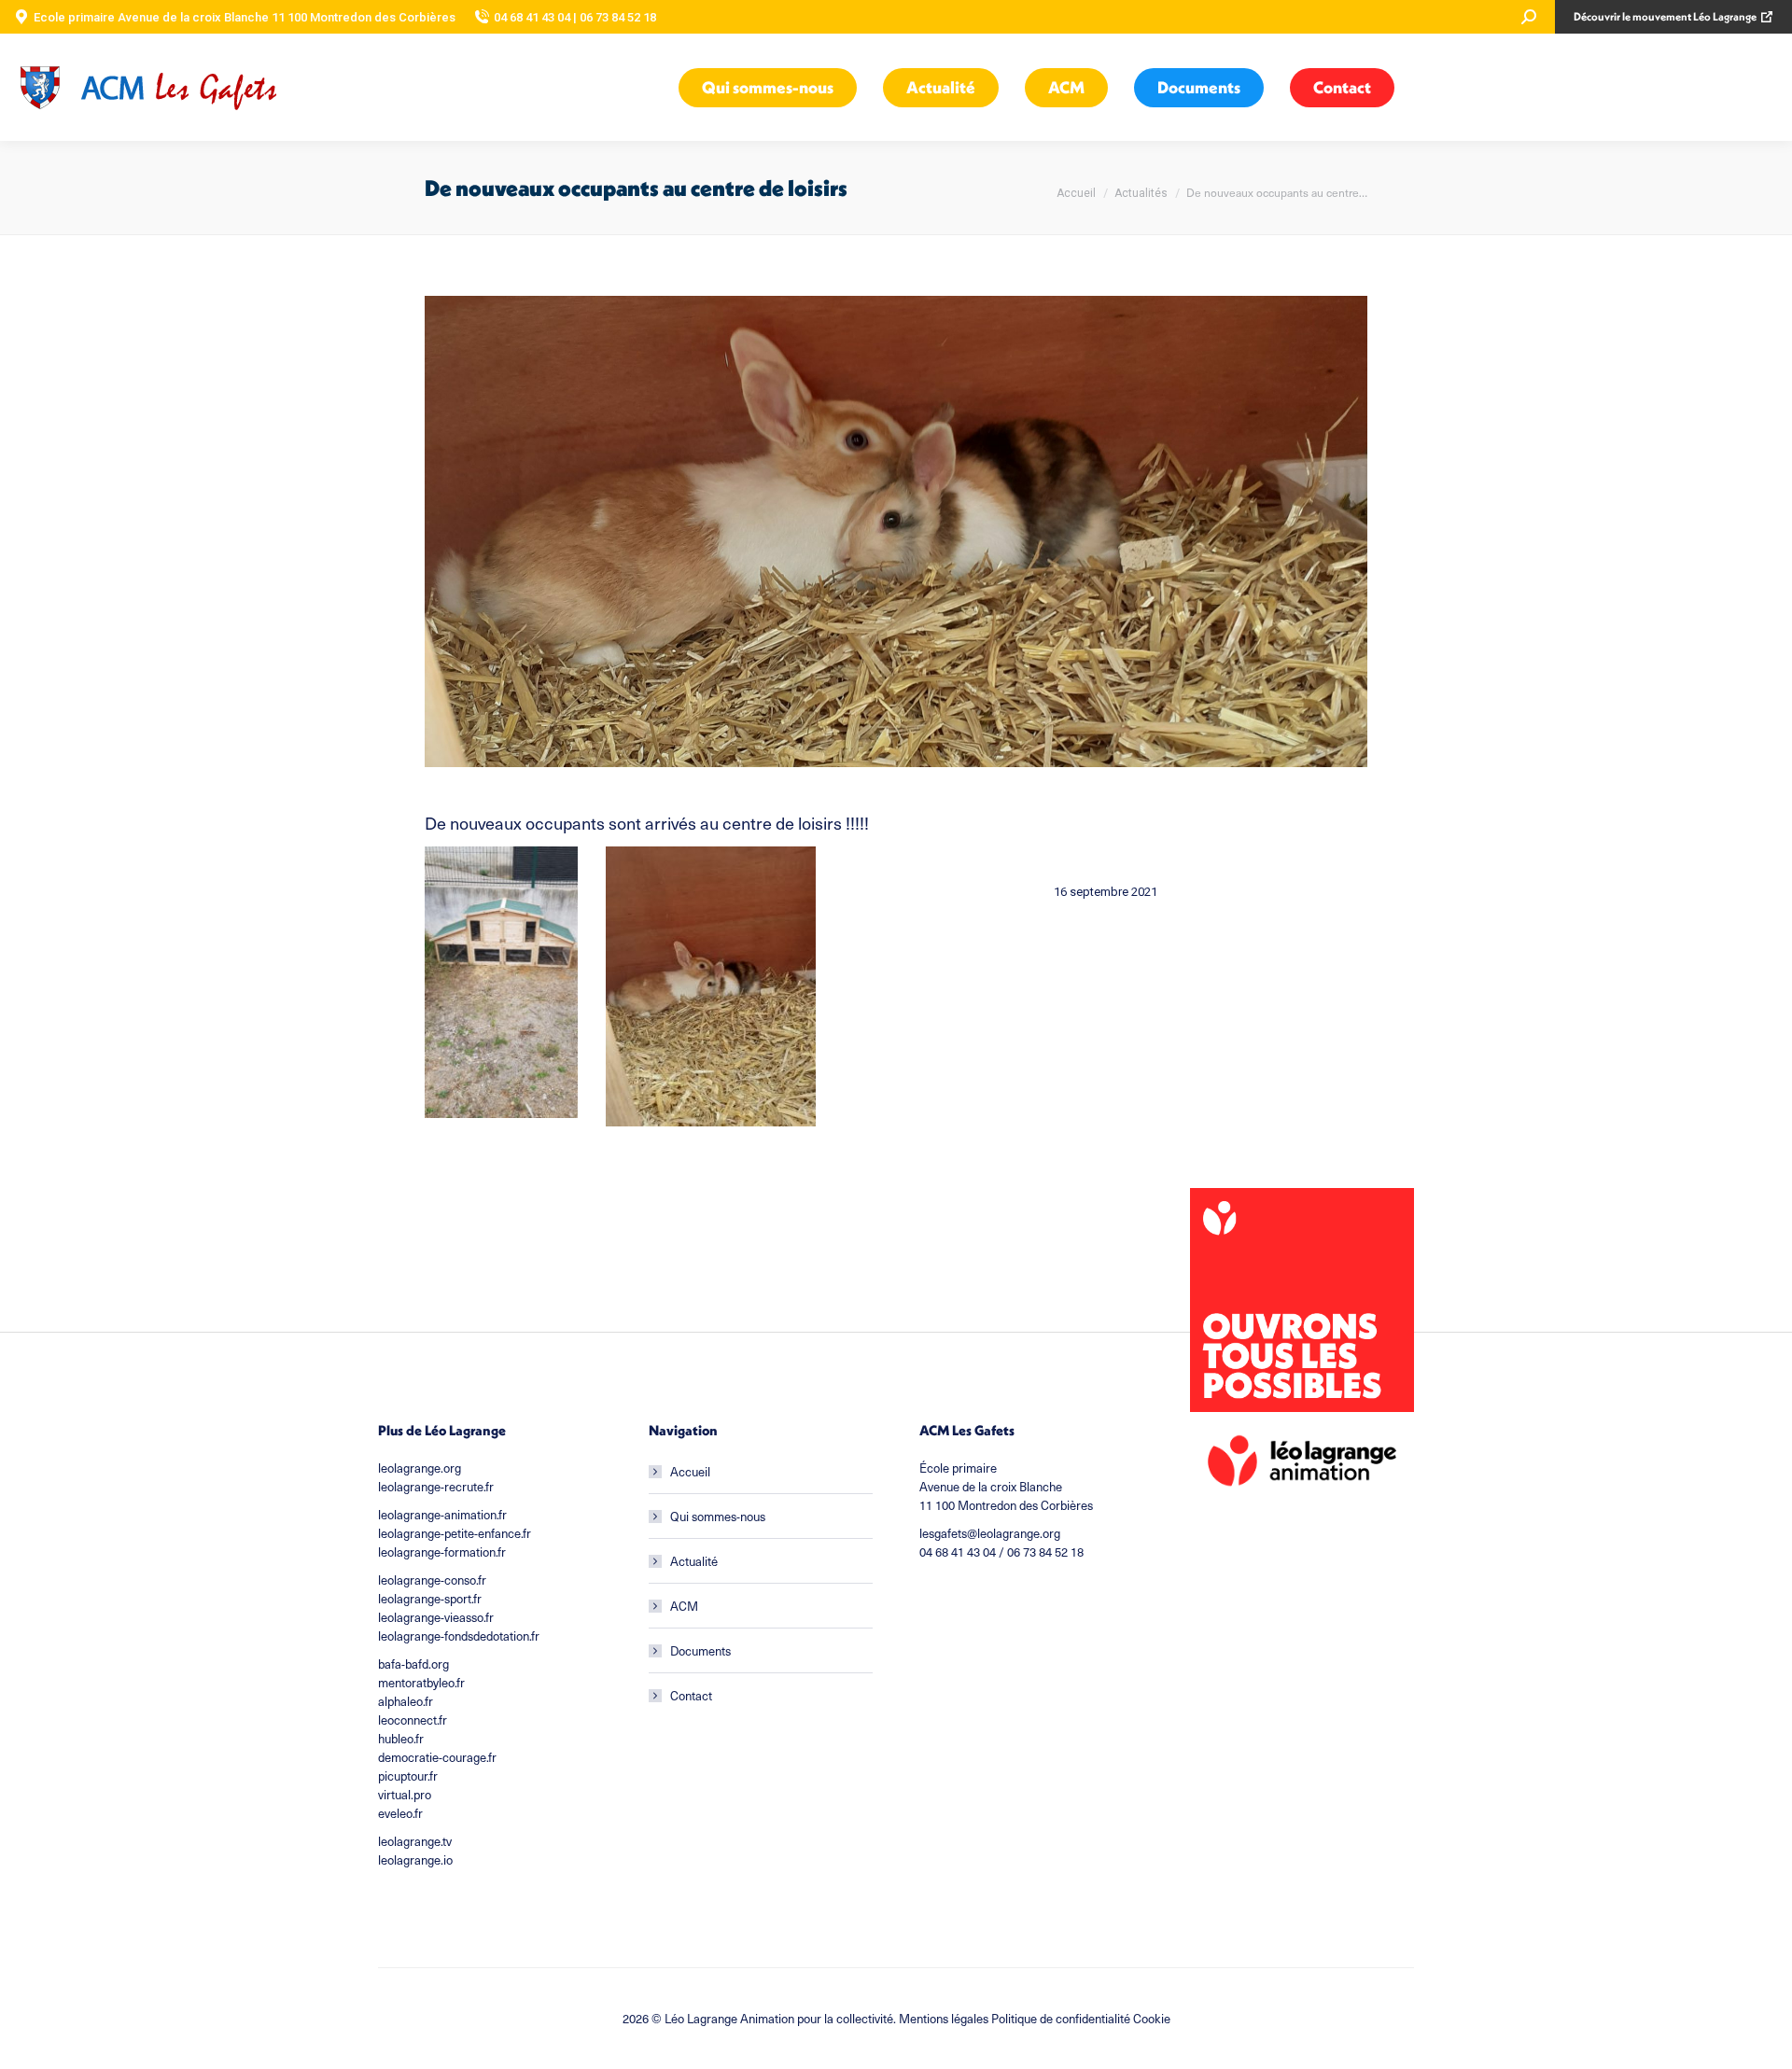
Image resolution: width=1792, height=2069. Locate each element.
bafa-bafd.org (413, 1664)
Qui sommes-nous (718, 1516)
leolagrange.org (420, 1468)
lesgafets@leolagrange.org (990, 1533)
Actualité (694, 1561)
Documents (700, 1650)
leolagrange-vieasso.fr (436, 1617)
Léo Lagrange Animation (729, 2018)
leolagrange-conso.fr (432, 1580)
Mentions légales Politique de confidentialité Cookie (1035, 2018)
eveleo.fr (400, 1813)
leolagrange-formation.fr (442, 1552)
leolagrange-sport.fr (430, 1598)
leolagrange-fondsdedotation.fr (459, 1636)
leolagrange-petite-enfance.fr (455, 1533)
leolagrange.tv (415, 1841)
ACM (684, 1606)
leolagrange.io (415, 1859)
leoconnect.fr (413, 1720)
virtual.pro (405, 1794)
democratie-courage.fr (437, 1757)
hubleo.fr (401, 1738)
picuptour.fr (408, 1775)
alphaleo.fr (406, 1701)
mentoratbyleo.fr (421, 1682)
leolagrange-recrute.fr (436, 1486)
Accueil (690, 1471)
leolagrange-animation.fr (442, 1514)
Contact (691, 1695)
